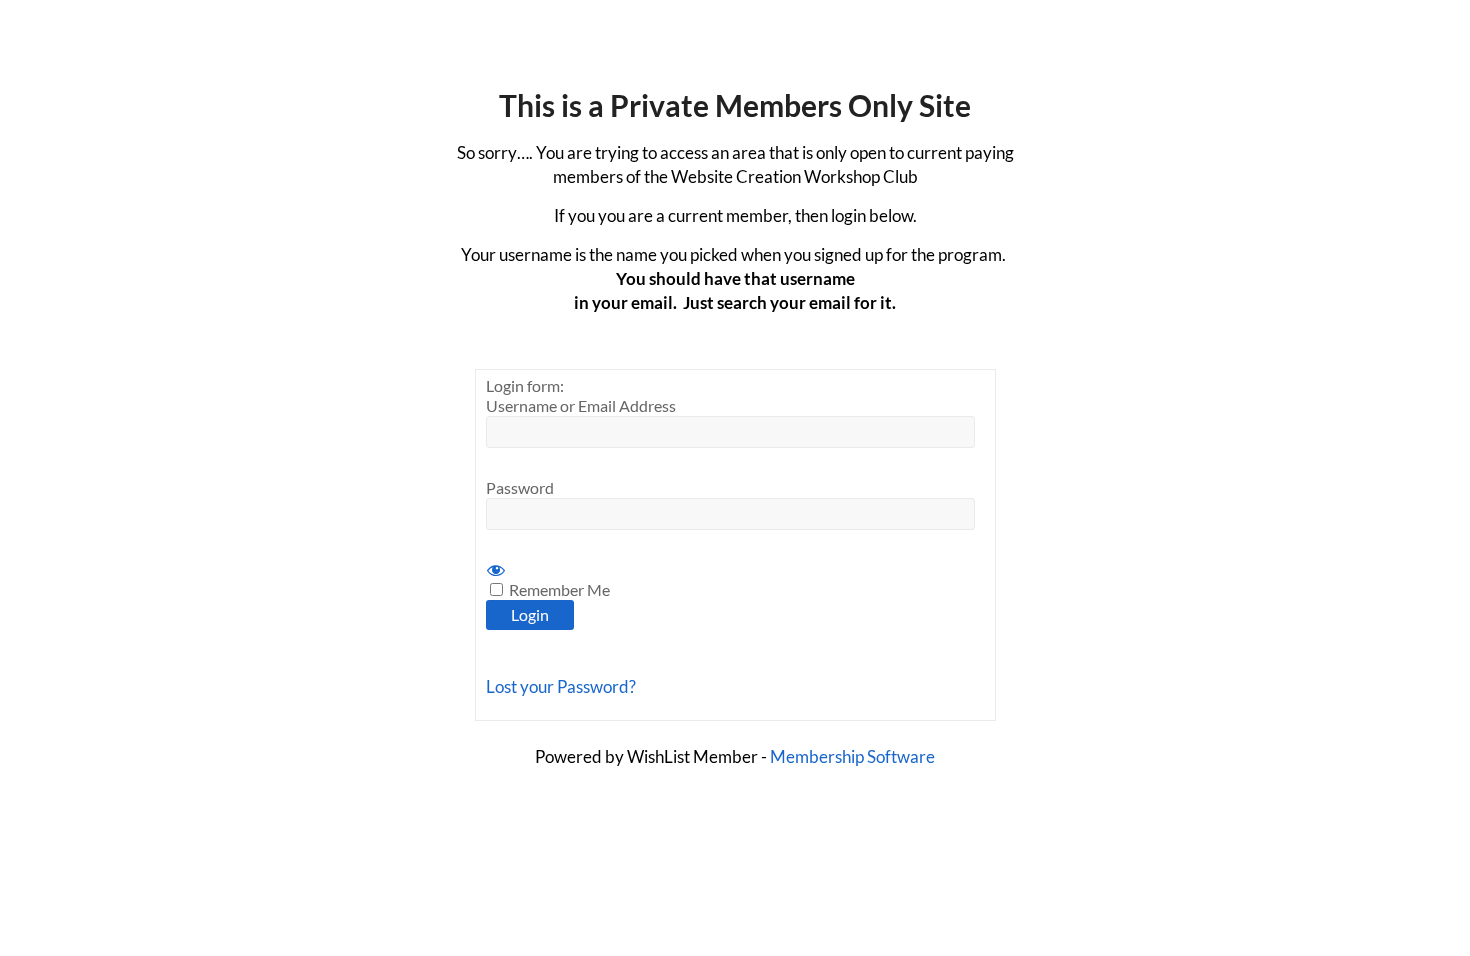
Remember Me (558, 589)
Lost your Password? (561, 686)
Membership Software (852, 756)
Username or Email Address (581, 405)
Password (520, 487)
